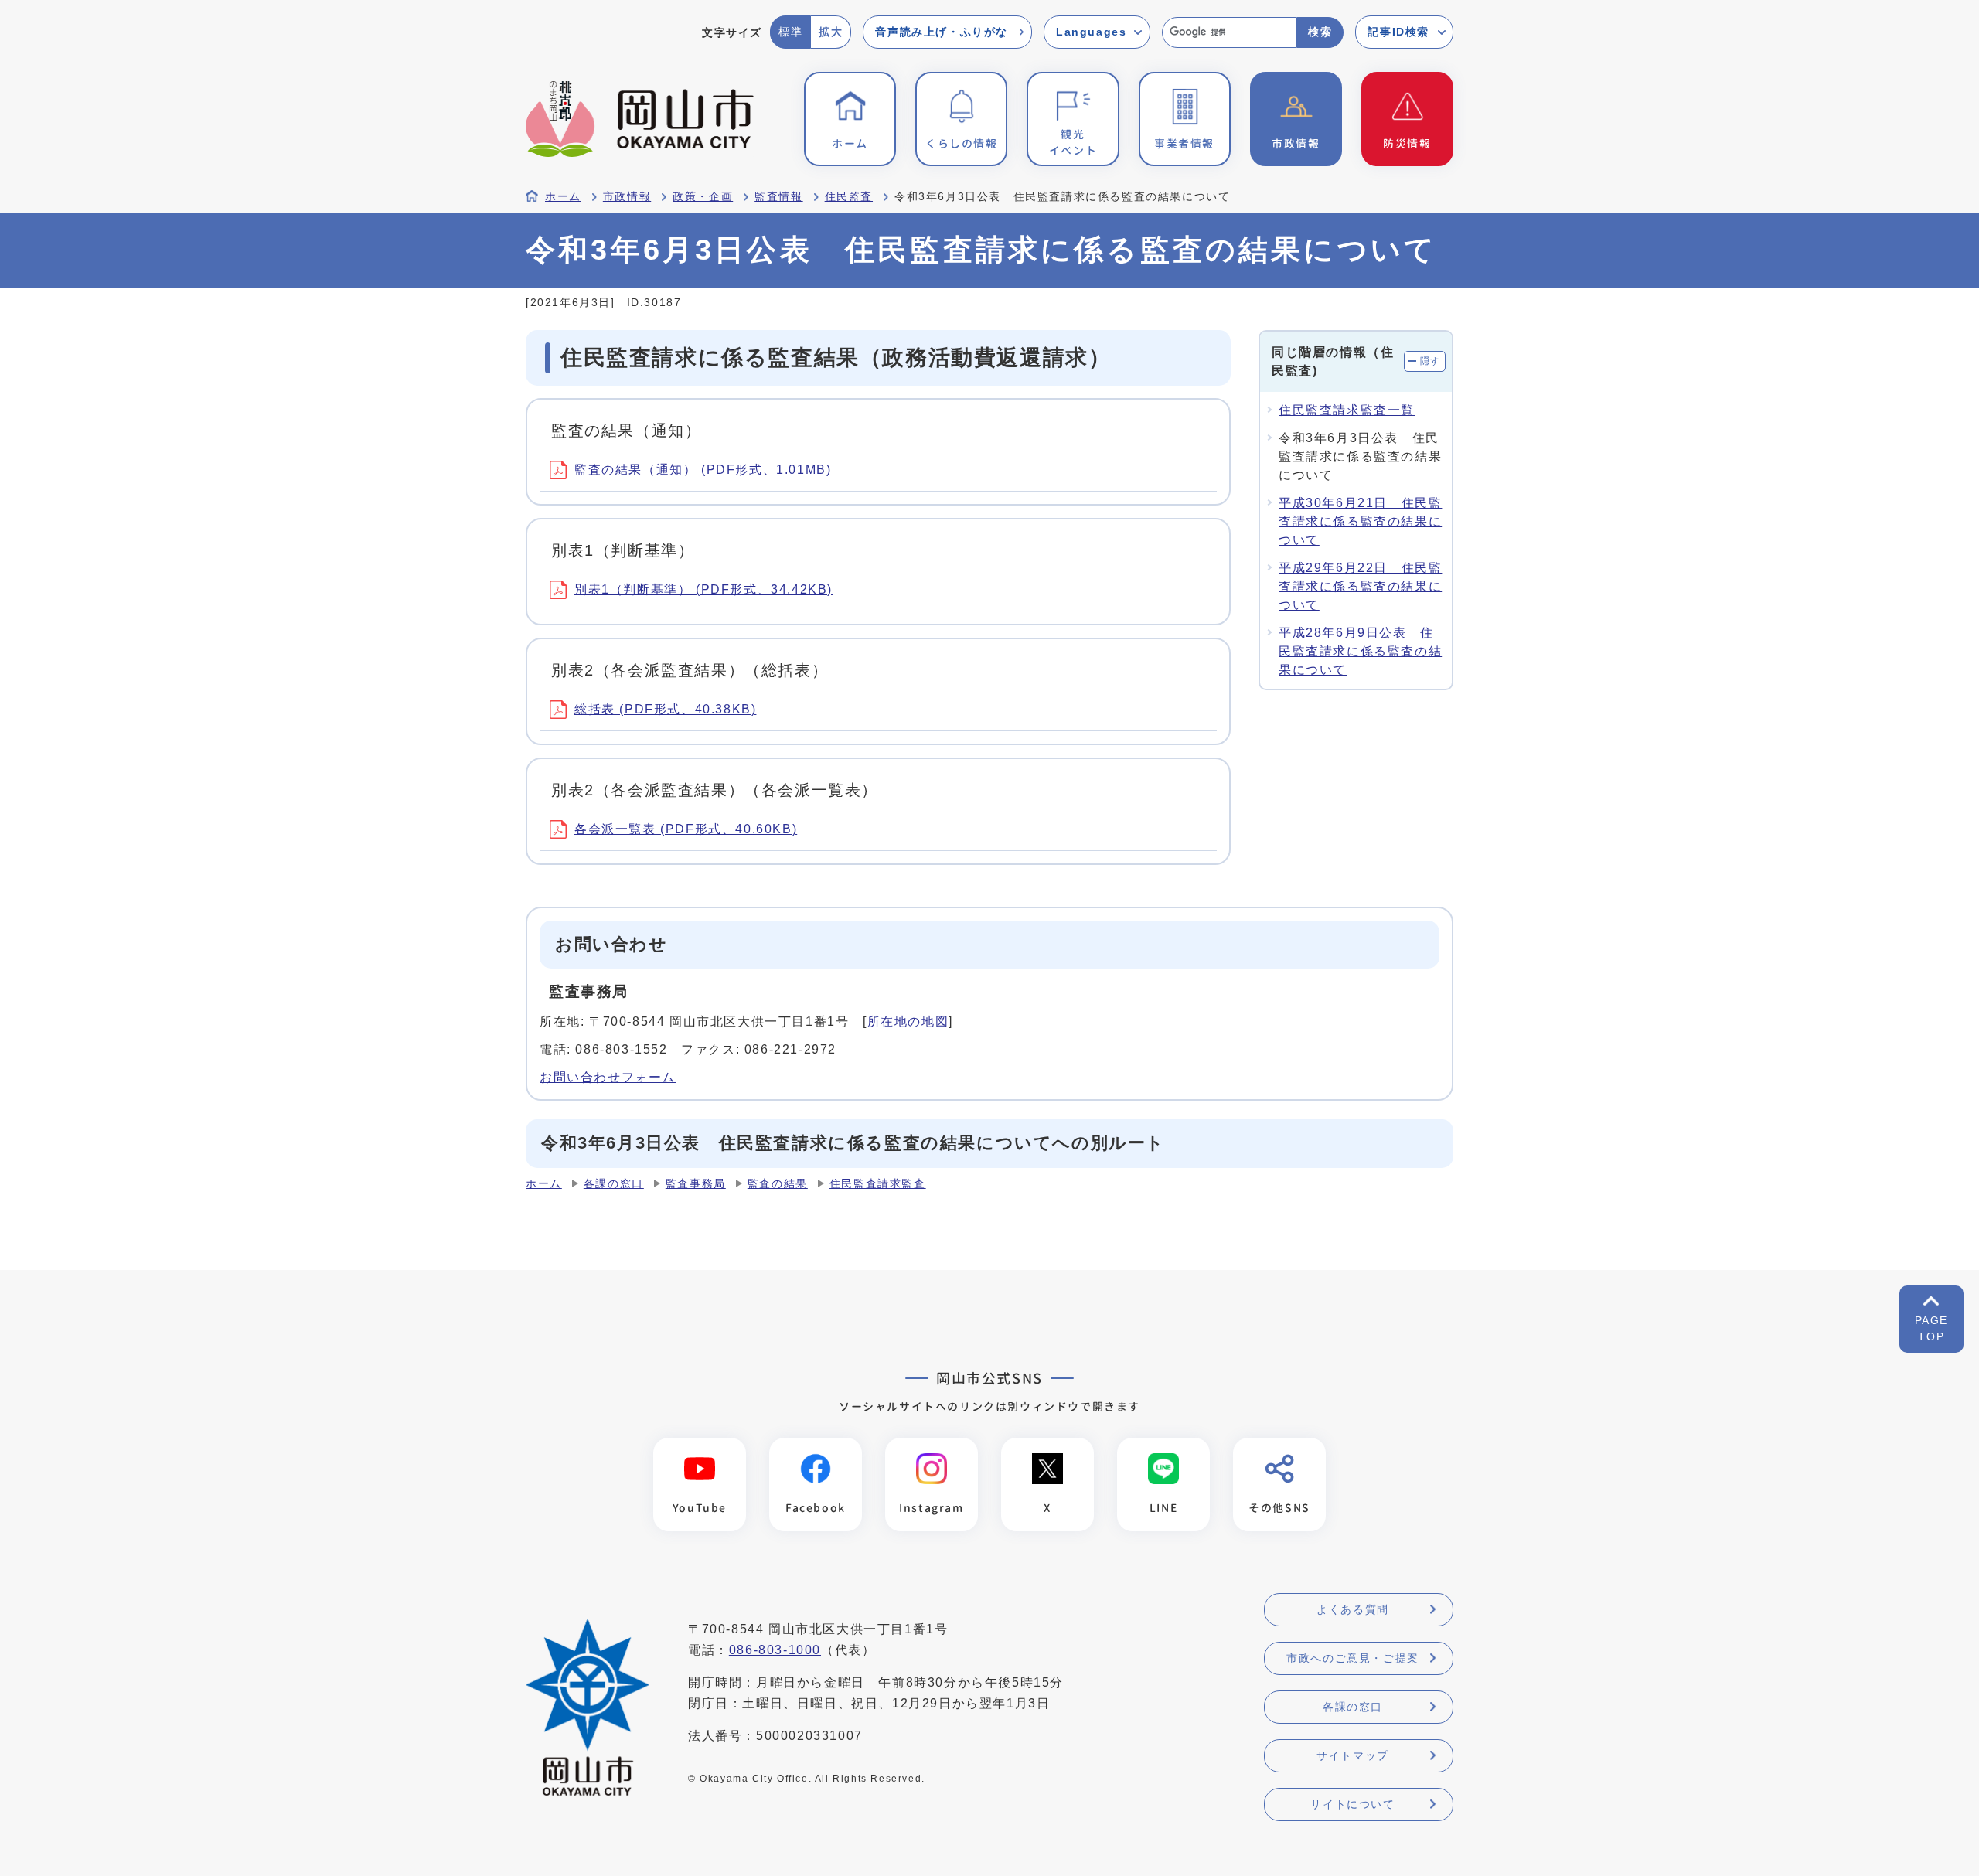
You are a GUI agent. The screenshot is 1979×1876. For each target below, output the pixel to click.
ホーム (563, 197)
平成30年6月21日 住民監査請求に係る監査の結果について (1360, 521)
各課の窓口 (614, 1184)
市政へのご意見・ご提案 (1353, 1658)
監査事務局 (696, 1184)
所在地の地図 (908, 1021)
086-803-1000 (775, 1650)
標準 (790, 32)
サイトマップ (1353, 1755)
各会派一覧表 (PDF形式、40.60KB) (686, 829)
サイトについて (1352, 1804)
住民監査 (849, 197)
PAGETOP (1931, 1328)
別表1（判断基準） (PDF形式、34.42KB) (703, 589)
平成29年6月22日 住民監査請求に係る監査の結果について (1360, 586)
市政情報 (627, 197)
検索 (1320, 32)
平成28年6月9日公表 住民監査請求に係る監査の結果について (1360, 651)
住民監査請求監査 (878, 1184)
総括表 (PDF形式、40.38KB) (665, 709)
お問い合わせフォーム (608, 1077)
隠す (1431, 361)
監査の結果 (778, 1184)
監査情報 (778, 197)
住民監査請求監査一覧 (1347, 410)
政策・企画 (703, 197)
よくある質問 (1353, 1609)
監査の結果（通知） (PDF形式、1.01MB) (703, 470)
